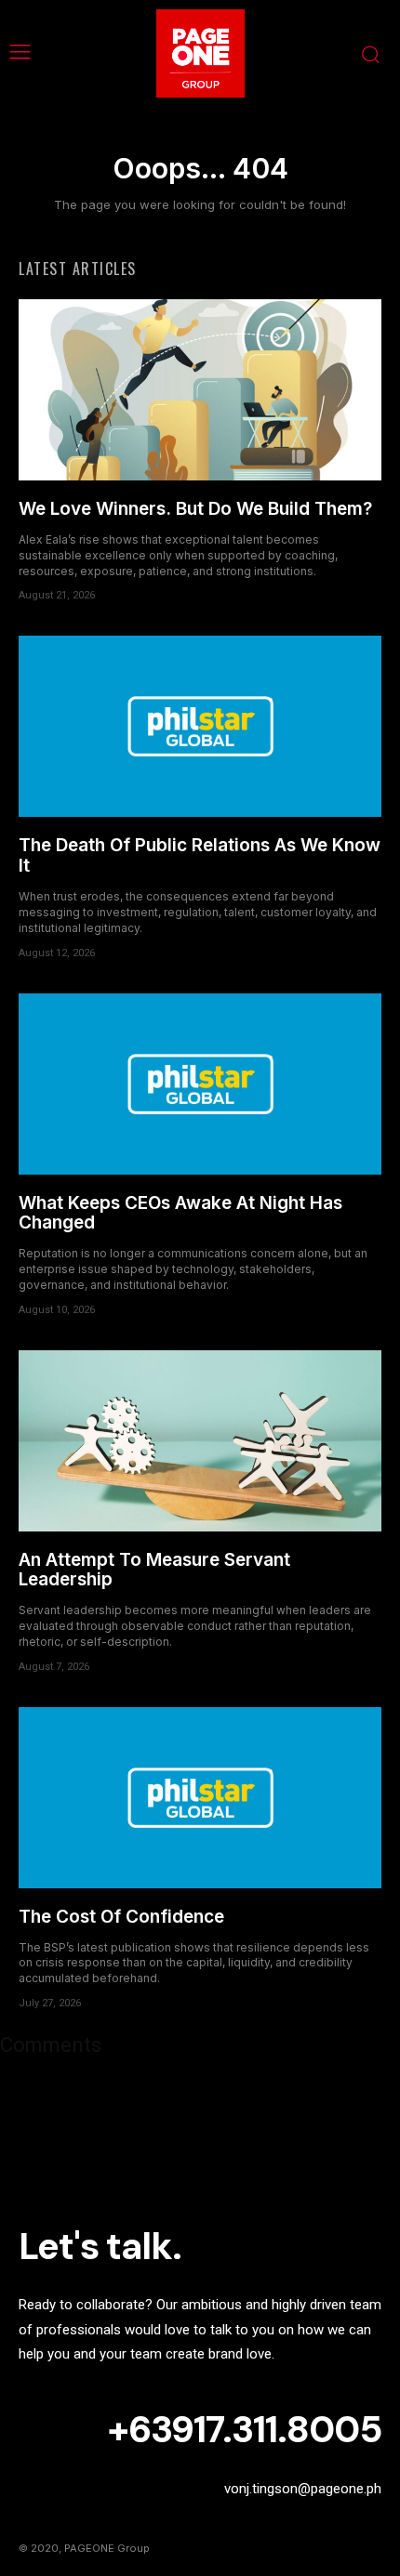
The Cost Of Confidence (121, 1917)
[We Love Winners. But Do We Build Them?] (200, 390)
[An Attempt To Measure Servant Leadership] (200, 1441)
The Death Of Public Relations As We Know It (200, 855)
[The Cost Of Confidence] (200, 1798)
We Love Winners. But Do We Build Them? (195, 509)
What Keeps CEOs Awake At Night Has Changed (180, 1213)
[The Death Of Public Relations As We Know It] (200, 726)
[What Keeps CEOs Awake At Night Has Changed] (200, 1084)
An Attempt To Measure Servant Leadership (154, 1570)
